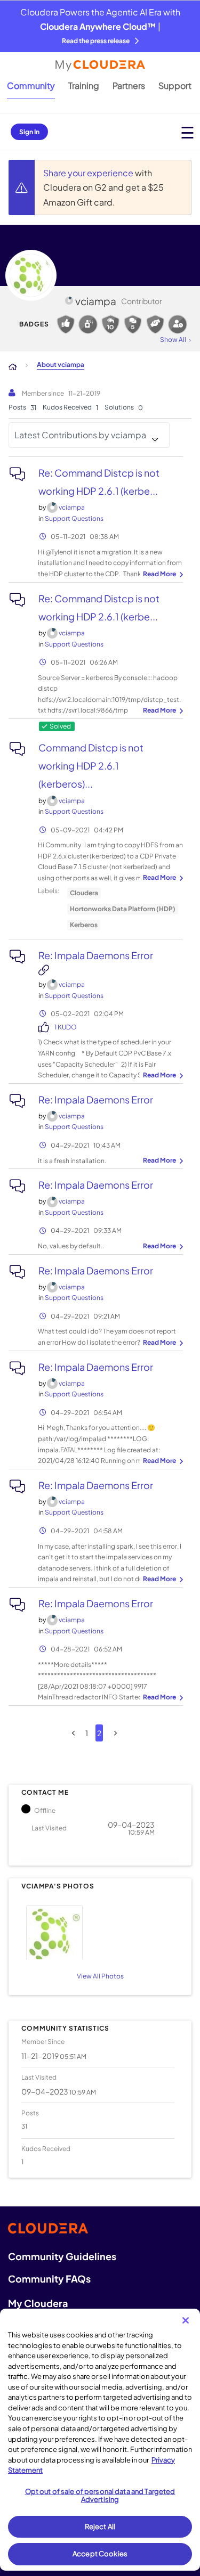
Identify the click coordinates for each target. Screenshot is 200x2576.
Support (175, 85)
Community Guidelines (62, 2256)
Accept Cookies (100, 2554)
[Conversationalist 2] (133, 324)
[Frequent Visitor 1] (178, 324)
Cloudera (84, 893)
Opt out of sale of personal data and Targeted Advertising (100, 2496)
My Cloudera (38, 2303)
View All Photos (100, 1976)
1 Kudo (66, 1027)
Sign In (29, 132)
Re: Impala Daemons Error (96, 955)
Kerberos (84, 925)
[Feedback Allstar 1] (66, 324)
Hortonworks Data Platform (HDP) (123, 909)
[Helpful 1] (155, 324)
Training (84, 85)
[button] (98, 1931)
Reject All (100, 2526)
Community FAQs (49, 2279)
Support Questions (74, 518)
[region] (100, 2440)
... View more (162, 575)
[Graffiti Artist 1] (88, 324)
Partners (129, 85)
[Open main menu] (187, 132)
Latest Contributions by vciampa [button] (80, 435)
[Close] (186, 2320)
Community (31, 85)
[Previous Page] (73, 1733)
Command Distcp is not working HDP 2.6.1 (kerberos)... (91, 766)
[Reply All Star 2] (110, 324)
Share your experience (89, 173)
